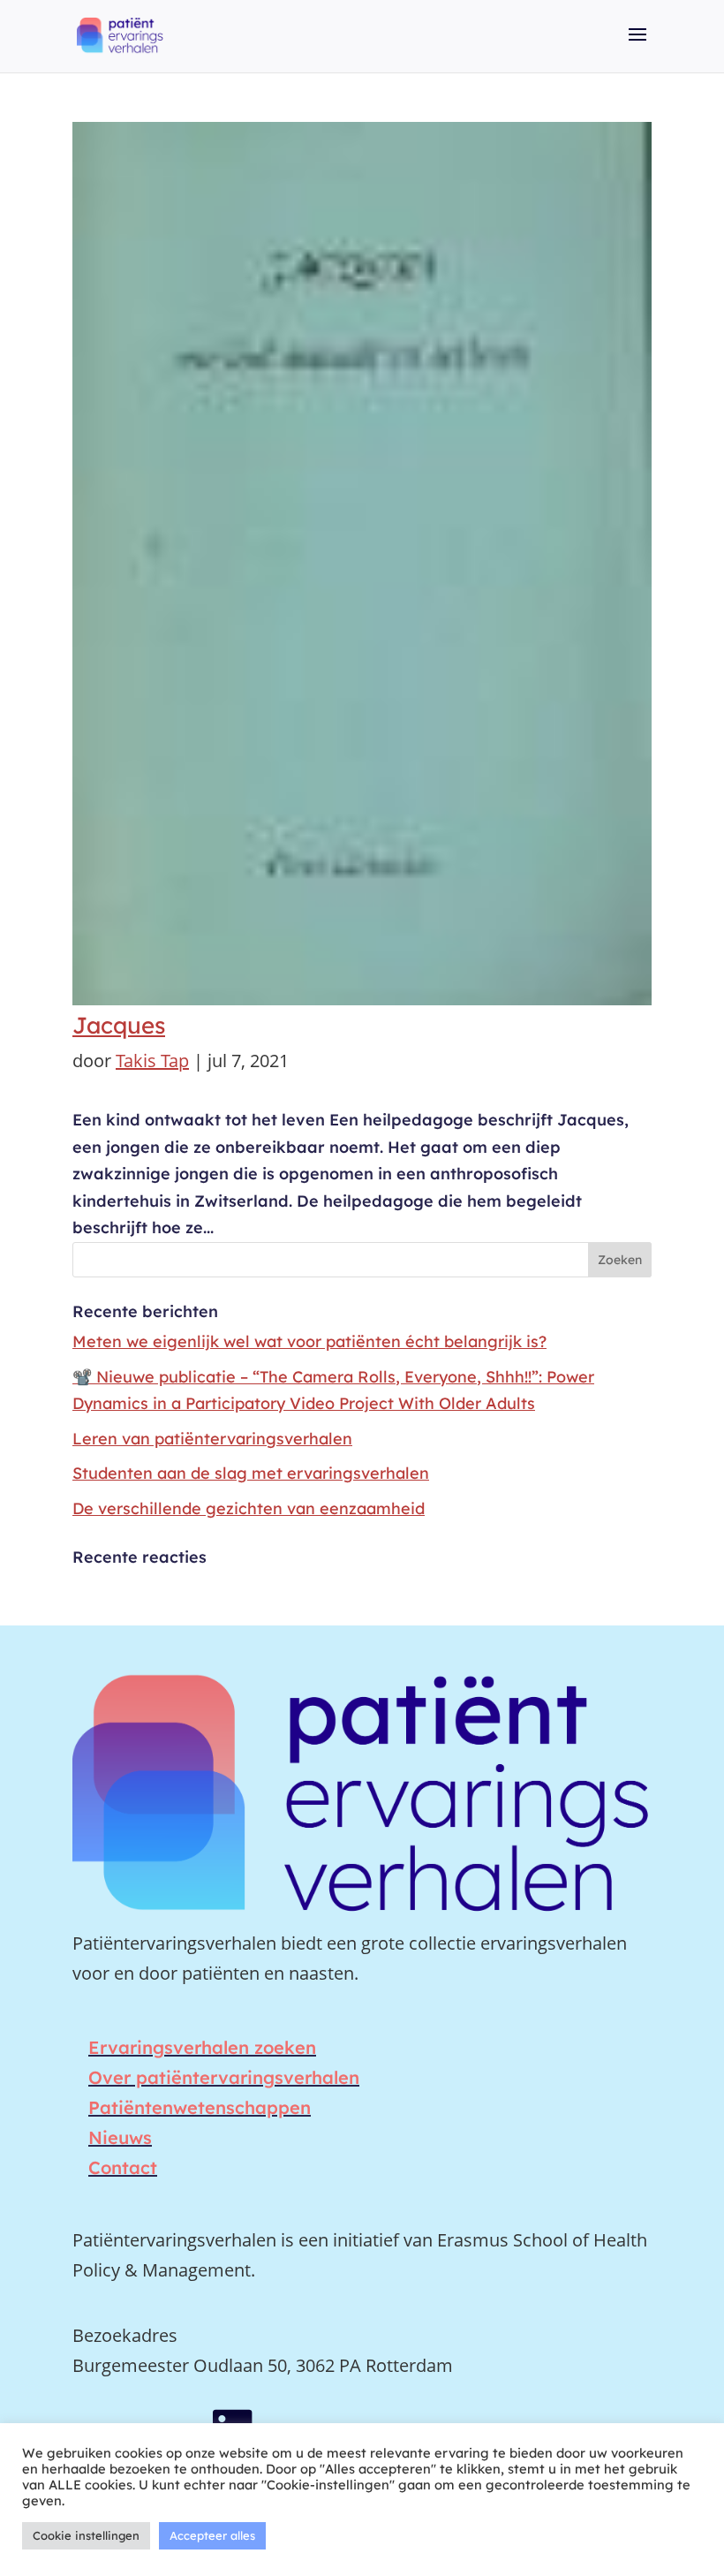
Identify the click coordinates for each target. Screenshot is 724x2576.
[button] (637, 47)
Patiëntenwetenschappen (200, 2107)
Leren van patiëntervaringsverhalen (212, 1439)
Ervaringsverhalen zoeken (202, 2047)
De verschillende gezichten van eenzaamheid (249, 1508)
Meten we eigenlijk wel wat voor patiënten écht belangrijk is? (309, 1341)
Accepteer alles (212, 2535)
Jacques (119, 1025)
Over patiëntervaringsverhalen (224, 2077)
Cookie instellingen (86, 2535)
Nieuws (120, 2137)
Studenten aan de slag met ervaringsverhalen (251, 1473)
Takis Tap (152, 1061)
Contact (123, 2167)
